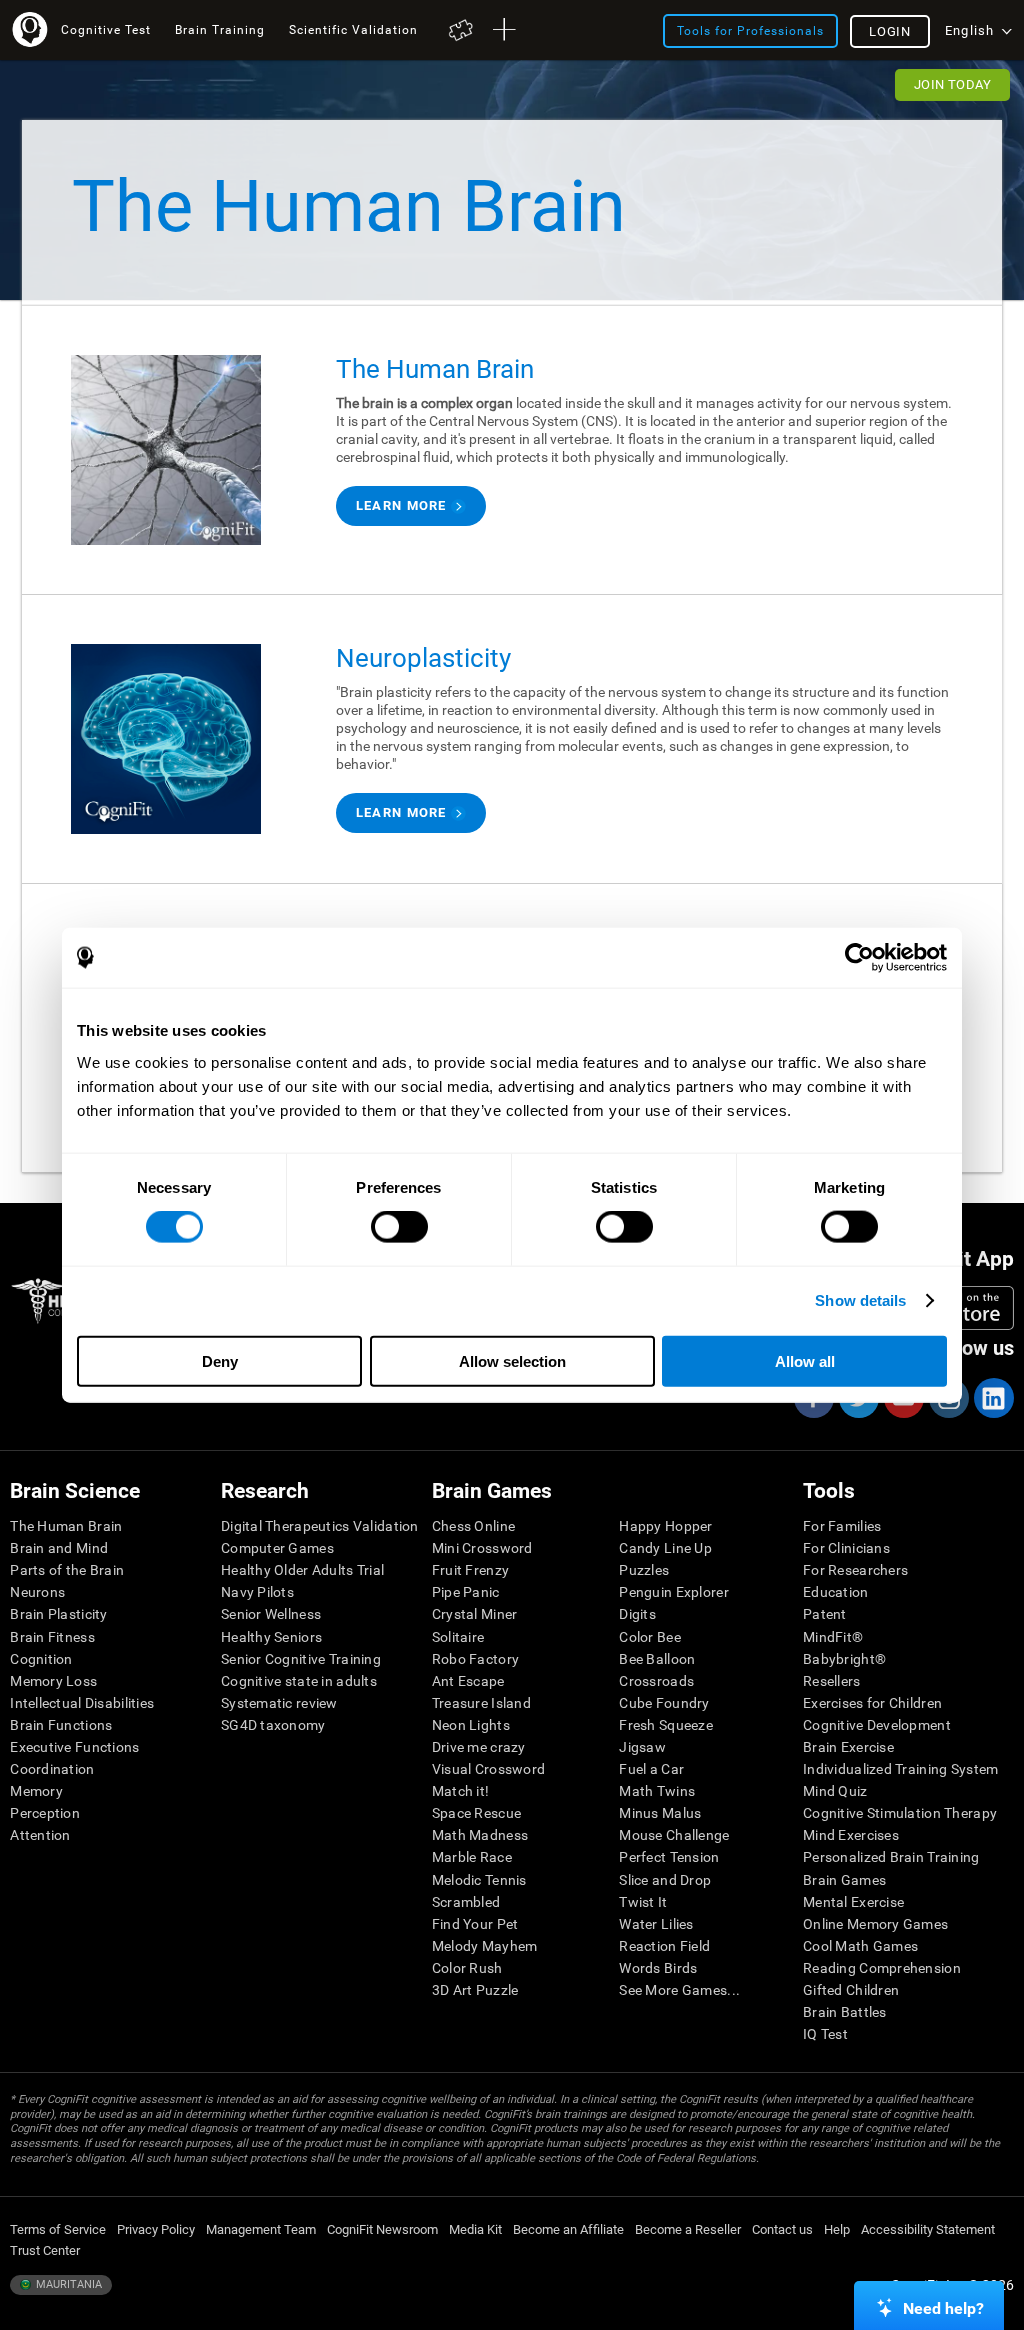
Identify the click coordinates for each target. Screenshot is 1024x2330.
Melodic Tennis (479, 1880)
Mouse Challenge (674, 1835)
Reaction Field (664, 1946)
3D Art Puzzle (475, 1990)
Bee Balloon (657, 1659)
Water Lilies (656, 1924)
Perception (45, 1813)
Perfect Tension (669, 1857)
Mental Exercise (853, 1902)
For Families (842, 1526)
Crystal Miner (475, 1614)
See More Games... (679, 1990)
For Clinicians (846, 1548)
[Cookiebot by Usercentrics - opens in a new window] (859, 958)
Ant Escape (468, 1681)
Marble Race (472, 1857)
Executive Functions (74, 1747)
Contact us (782, 2229)
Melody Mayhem (485, 1946)
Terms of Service (58, 2229)
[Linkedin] (993, 1398)
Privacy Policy (156, 2229)
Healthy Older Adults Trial (302, 1570)
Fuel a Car (651, 1769)
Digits (637, 1614)
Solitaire (458, 1637)
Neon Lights (471, 1725)
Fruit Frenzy (470, 1570)
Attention (40, 1835)
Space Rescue (476, 1813)
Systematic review (279, 1703)
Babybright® (844, 1659)
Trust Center (45, 2250)
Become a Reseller (688, 2229)
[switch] (399, 1227)
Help (837, 2229)
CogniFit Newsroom (382, 2229)
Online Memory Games (875, 1924)
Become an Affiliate (568, 2229)
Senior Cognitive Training (301, 1659)
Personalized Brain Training (891, 1857)
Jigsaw (642, 1747)
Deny (220, 1360)
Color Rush (467, 1968)
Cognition (41, 1659)
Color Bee (650, 1637)
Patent (825, 1614)
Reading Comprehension (882, 1968)
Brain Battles (845, 2012)
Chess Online (473, 1526)
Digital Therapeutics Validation (320, 1526)
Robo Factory (475, 1659)
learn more (401, 505)
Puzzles (644, 1570)
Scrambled (466, 1902)
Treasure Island (481, 1703)
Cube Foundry (664, 1703)
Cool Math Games (860, 1946)
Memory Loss (53, 1681)
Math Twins (657, 1791)
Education (836, 1592)
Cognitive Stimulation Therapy (900, 1813)
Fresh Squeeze (666, 1725)
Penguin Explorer (673, 1592)
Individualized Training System (900, 1769)
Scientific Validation (353, 29)
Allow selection (512, 1360)
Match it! (461, 1791)
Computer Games (277, 1548)
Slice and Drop (665, 1880)
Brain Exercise (848, 1747)
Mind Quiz (835, 1791)
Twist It (643, 1902)
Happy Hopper (665, 1526)
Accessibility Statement (928, 2229)
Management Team (261, 2229)
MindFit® (833, 1637)
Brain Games (844, 1880)
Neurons (37, 1592)
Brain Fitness (52, 1637)
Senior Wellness (271, 1614)
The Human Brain (66, 1526)
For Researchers (855, 1570)
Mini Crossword (482, 1548)
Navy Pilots (257, 1592)
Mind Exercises (851, 1835)
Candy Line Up (665, 1548)
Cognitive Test (106, 29)
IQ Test (825, 2034)
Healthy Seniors (271, 1637)
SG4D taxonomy (273, 1725)
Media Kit (475, 2229)
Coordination (52, 1769)
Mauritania (67, 2284)
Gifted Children (851, 1990)
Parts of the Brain (67, 1570)
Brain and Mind (59, 1548)
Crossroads (656, 1681)
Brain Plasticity (58, 1614)
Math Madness (480, 1835)
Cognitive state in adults (299, 1681)
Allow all (805, 1360)
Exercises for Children (872, 1703)
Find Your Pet (475, 1924)
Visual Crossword (488, 1769)
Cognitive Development (877, 1725)
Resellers (832, 1681)
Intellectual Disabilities (82, 1703)
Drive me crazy (479, 1747)
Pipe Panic (466, 1592)
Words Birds (658, 1968)
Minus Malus (660, 1813)
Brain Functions (61, 1725)
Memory (36, 1791)
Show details (860, 1300)
